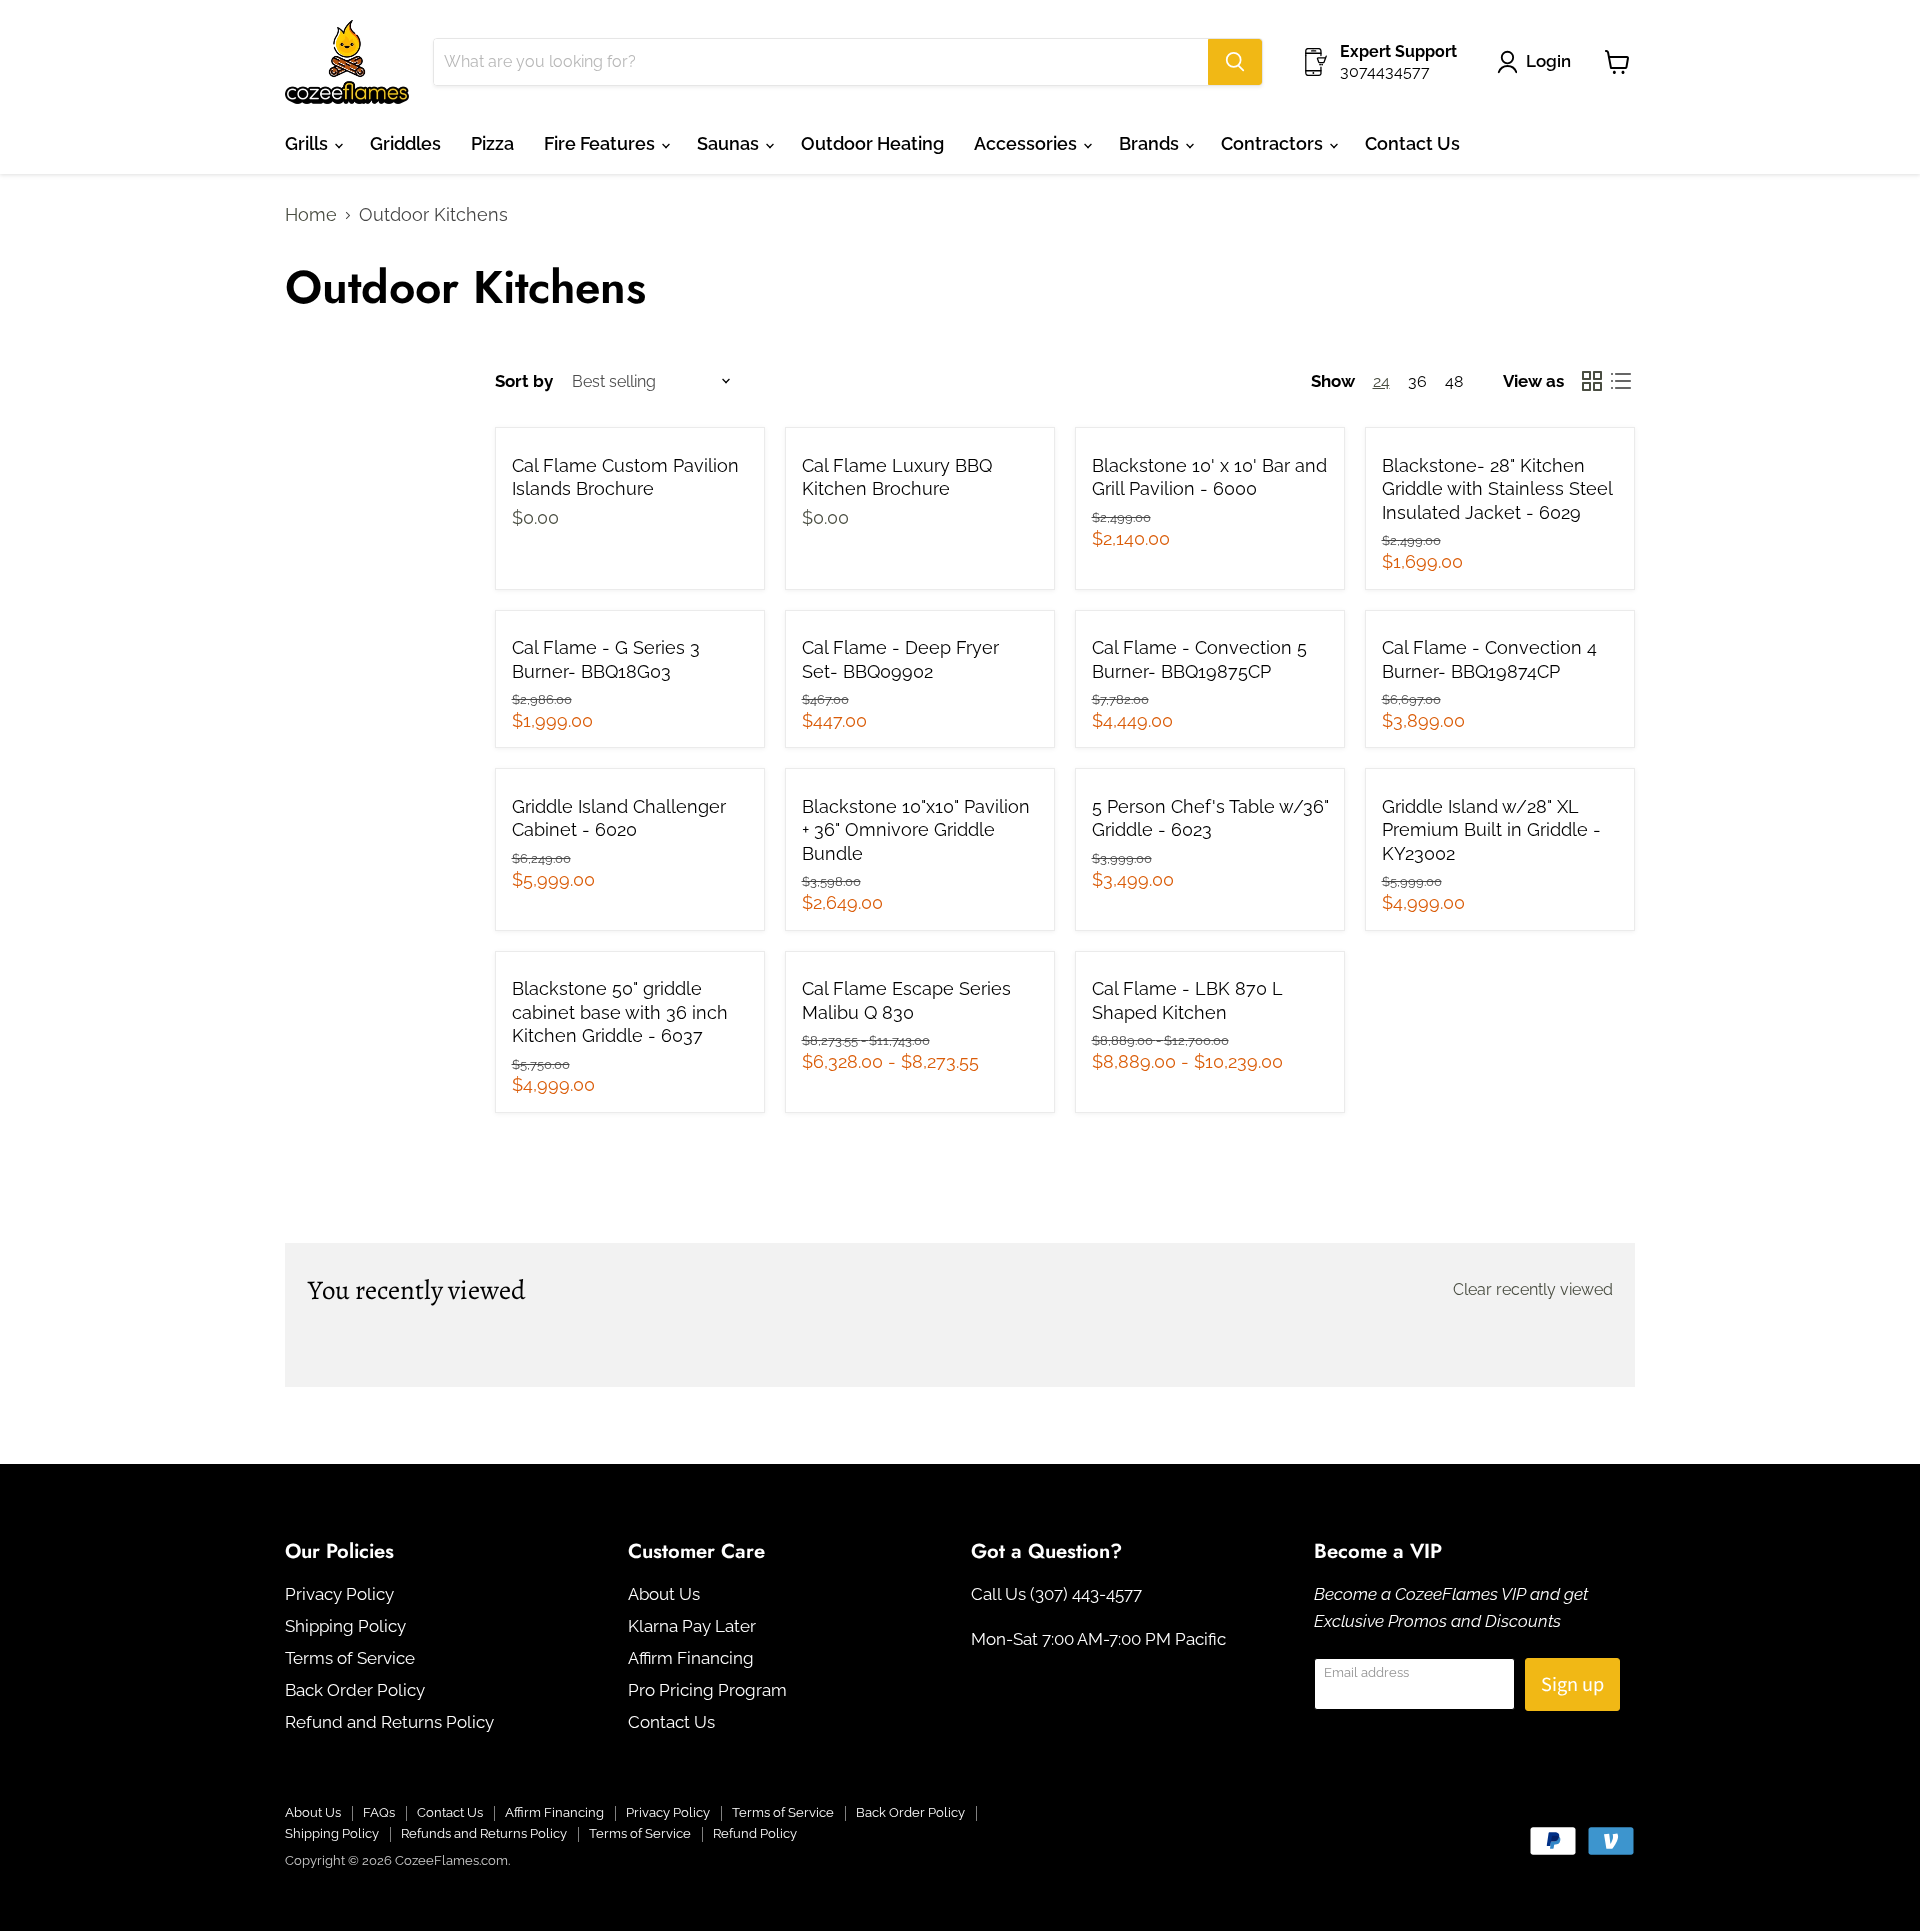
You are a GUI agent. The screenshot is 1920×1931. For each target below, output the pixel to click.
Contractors (1274, 143)
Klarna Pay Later (692, 1626)
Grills (308, 143)
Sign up (1572, 1684)
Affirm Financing (691, 1658)
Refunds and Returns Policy (484, 1833)
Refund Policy (755, 1833)
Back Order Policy (355, 1690)
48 (1454, 381)
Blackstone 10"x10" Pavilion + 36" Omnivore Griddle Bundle (916, 830)
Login (1548, 61)
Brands (1151, 143)
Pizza (492, 143)
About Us (664, 1594)
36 (1417, 381)
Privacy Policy (339, 1594)
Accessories (1027, 143)
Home (311, 215)
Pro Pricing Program (707, 1690)
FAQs (379, 1812)
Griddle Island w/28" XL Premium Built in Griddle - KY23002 (1491, 830)
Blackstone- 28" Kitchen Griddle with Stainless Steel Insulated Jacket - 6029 (1497, 489)
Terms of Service (350, 1658)
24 (1381, 381)
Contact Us (1412, 143)
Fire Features (601, 143)
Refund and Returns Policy (389, 1722)
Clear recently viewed (1533, 1290)
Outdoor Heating (872, 143)
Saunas (730, 143)
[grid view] (1591, 381)
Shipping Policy (345, 1626)
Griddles (405, 143)
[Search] (1235, 62)
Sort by (524, 381)
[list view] (1620, 381)
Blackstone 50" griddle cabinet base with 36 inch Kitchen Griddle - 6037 (620, 1012)
